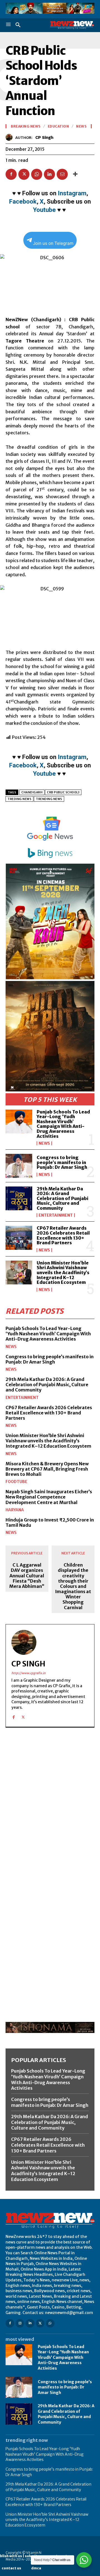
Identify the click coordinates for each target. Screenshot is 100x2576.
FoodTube (16, 1482)
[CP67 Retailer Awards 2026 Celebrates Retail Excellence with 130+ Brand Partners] (19, 1238)
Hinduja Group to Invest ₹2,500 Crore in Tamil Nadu (50, 1522)
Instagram (72, 193)
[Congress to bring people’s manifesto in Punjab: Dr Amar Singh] (19, 1166)
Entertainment (56, 1215)
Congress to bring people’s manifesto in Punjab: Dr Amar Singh (62, 1162)
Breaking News (26, 126)
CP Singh (44, 137)
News (44, 1143)
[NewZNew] (72, 25)
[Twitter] (24, 174)
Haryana (15, 1510)
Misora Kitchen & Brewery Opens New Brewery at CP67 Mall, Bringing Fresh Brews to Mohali (47, 1469)
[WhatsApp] (37, 174)
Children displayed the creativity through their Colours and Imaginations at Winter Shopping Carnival (73, 1586)
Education (58, 126)
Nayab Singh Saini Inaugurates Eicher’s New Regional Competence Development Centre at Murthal (49, 1497)
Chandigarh (32, 792)
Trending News (49, 799)
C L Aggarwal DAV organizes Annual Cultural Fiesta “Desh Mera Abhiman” (27, 1576)
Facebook (23, 202)
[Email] (62, 174)
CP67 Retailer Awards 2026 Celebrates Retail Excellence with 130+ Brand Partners (63, 1235)
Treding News (19, 799)
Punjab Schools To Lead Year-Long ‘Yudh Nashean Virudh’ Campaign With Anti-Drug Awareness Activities (63, 1124)
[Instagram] (20, 2323)
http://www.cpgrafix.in (28, 1673)
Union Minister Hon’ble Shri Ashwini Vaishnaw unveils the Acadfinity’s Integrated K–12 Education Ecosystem (63, 1273)
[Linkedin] (49, 174)
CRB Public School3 (63, 792)
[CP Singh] (10, 137)
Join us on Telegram (53, 243)
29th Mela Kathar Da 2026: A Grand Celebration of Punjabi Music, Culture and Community (62, 1198)
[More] (75, 174)
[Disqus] (50, 1808)
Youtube (44, 210)
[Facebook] (11, 174)
